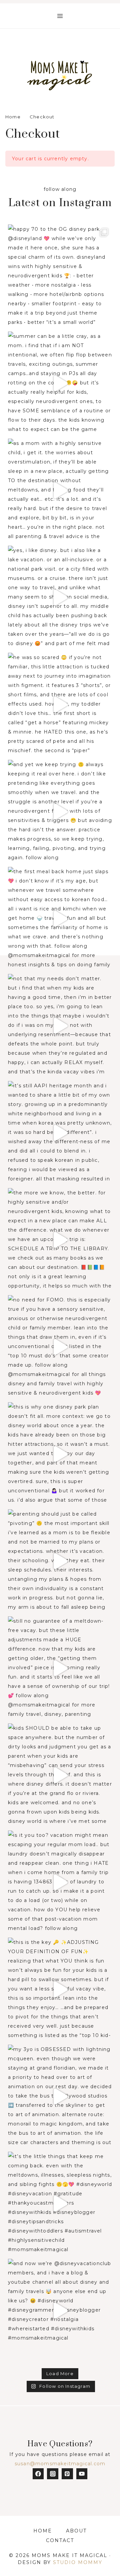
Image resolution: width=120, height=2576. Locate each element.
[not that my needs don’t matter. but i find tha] (60, 1026)
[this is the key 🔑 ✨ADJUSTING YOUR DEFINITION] (60, 1989)
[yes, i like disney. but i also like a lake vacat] (60, 598)
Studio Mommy (78, 2562)
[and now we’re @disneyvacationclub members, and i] (60, 2311)
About (76, 2531)
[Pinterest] (67, 2474)
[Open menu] (60, 16)
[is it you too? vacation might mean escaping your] (60, 1882)
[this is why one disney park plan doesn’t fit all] (60, 1454)
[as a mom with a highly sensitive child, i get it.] (60, 490)
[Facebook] (38, 2474)
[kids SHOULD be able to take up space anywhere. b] (60, 1775)
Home (43, 2531)
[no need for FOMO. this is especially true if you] (60, 1347)
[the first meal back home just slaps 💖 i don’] (60, 919)
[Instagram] (53, 2474)
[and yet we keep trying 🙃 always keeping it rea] (60, 812)
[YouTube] (82, 2474)
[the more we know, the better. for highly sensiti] (60, 1240)
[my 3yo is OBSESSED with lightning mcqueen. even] (60, 2097)
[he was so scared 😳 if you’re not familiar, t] (60, 705)
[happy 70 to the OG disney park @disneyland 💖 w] (60, 276)
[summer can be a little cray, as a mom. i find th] (60, 383)
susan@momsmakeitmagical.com (60, 2464)
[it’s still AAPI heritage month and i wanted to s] (60, 1133)
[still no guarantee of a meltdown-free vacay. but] (60, 1668)
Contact (60, 2540)
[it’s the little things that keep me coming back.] (60, 2204)
